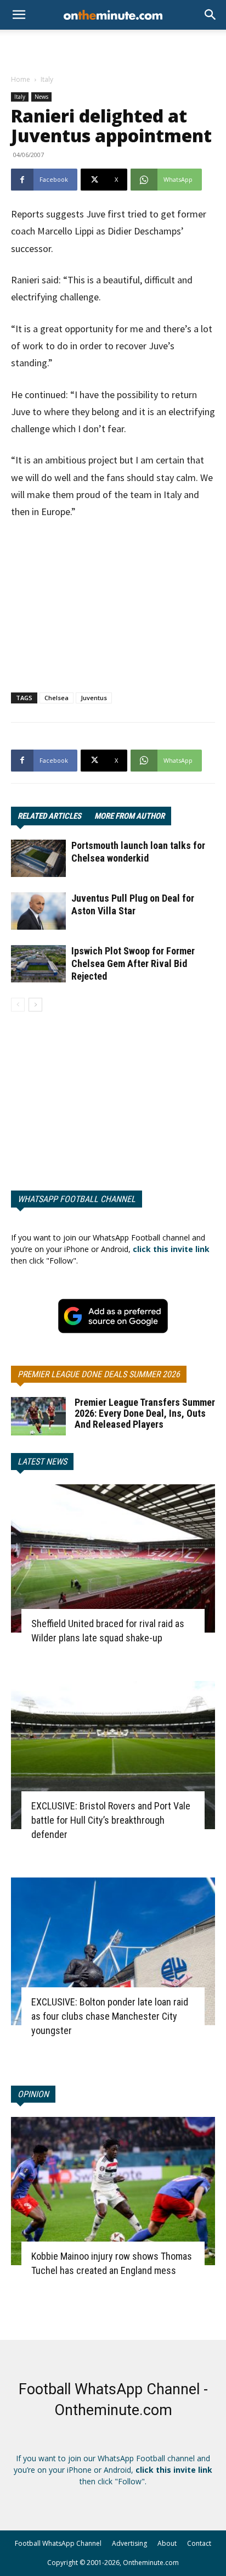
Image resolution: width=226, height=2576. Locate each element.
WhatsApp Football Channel (77, 1199)
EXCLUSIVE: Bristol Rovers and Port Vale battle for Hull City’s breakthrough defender (111, 1820)
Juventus (94, 698)
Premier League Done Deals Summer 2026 (99, 1374)
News (41, 97)
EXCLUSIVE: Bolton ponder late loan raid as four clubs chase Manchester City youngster (110, 2016)
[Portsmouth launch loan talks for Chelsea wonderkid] (38, 859)
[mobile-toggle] (19, 15)
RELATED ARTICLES (49, 816)
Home (21, 79)
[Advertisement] (113, 49)
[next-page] (35, 1005)
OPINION (33, 2094)
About (167, 2543)
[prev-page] (18, 1005)
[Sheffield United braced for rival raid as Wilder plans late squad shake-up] (113, 1558)
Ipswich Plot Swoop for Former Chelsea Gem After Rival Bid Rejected (133, 963)
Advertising (129, 2543)
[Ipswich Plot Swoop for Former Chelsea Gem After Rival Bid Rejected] (38, 964)
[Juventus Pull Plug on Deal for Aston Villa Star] (38, 911)
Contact (199, 2543)
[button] (211, 15)
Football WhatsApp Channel (58, 2543)
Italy (47, 79)
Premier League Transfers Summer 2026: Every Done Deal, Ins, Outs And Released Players (145, 1413)
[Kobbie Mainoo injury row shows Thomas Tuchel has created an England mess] (113, 2191)
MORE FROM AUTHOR (129, 816)
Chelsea (56, 698)
